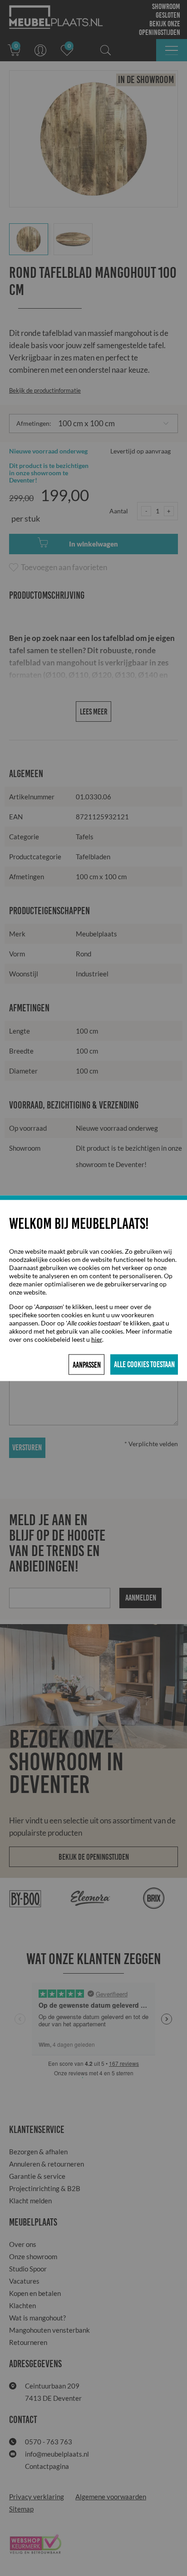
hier (97, 1339)
